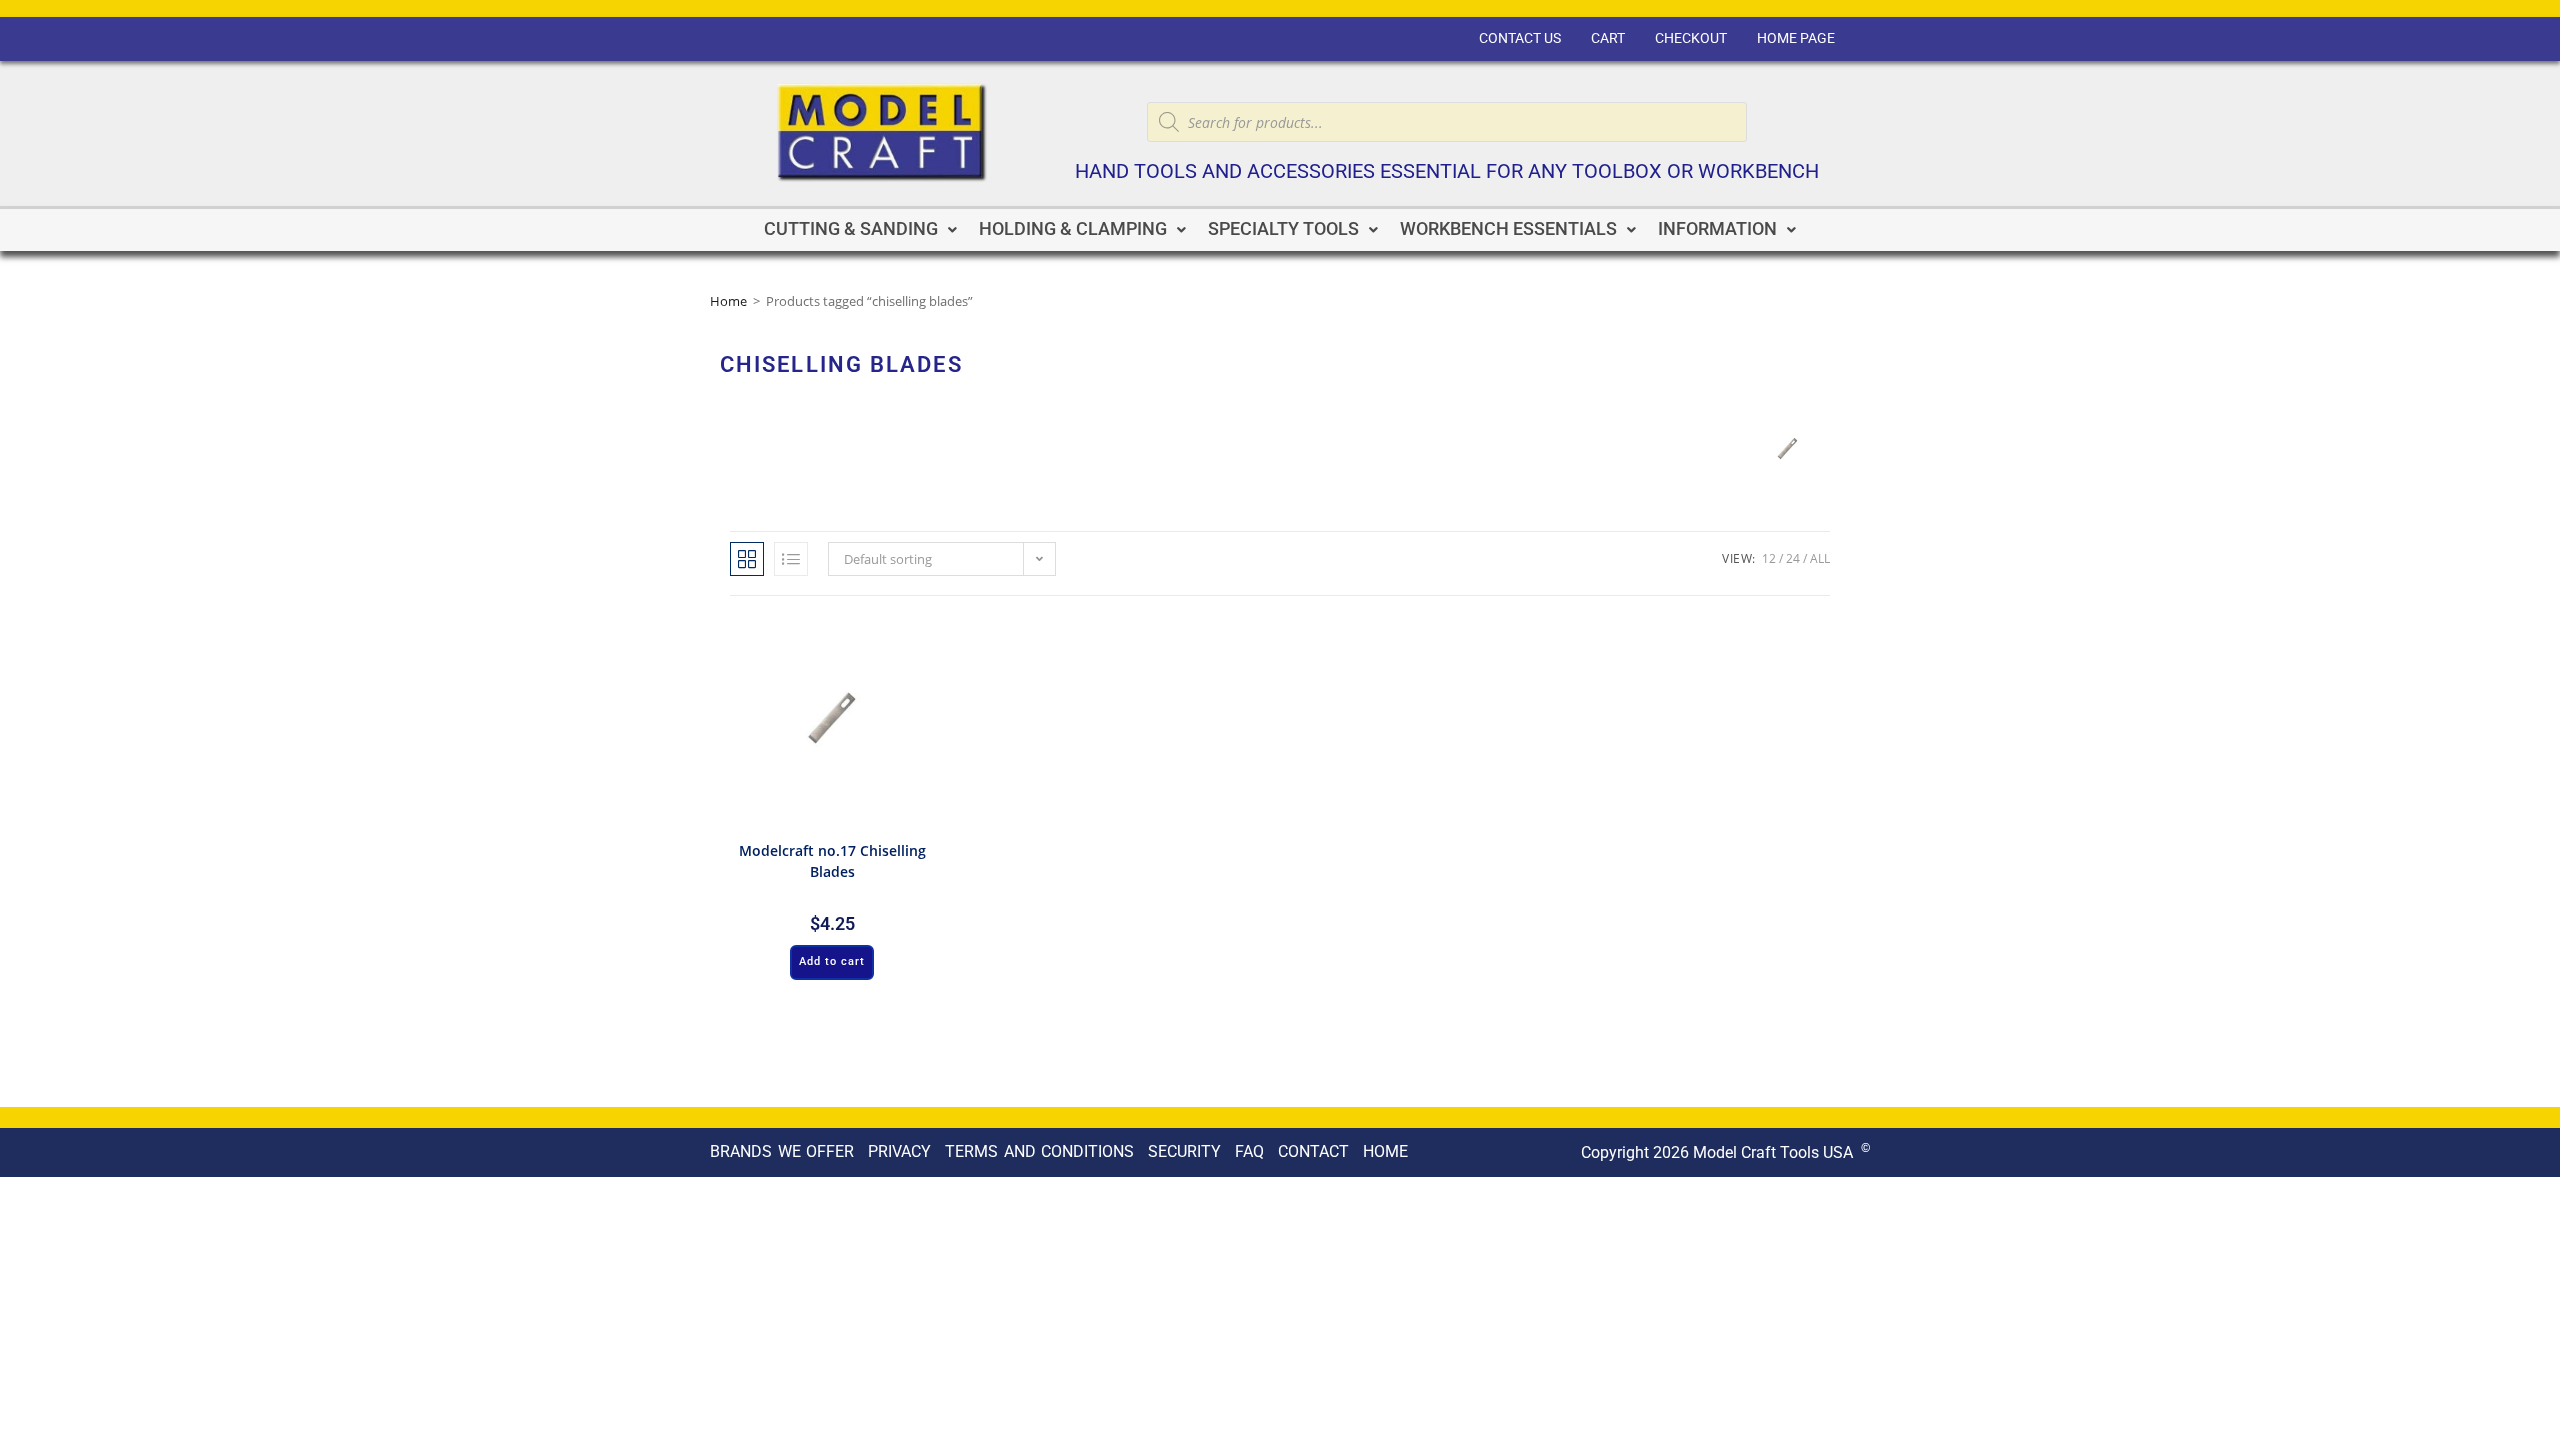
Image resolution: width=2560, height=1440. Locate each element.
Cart (1608, 38)
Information (1717, 229)
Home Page (1796, 38)
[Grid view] (747, 559)
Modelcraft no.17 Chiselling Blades (832, 861)
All (1820, 558)
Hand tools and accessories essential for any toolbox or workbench (1447, 171)
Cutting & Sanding (851, 229)
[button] (860, 230)
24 (1793, 558)
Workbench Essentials (1508, 229)
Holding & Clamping (1073, 229)
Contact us (1520, 38)
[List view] (791, 559)
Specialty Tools (1283, 229)
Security (1184, 1151)
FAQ (1249, 1151)
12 (1769, 558)
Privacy (899, 1151)
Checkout (1691, 38)
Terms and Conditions (1039, 1151)
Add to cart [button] (832, 961)
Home (728, 301)
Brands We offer (782, 1151)
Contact (1313, 1151)
